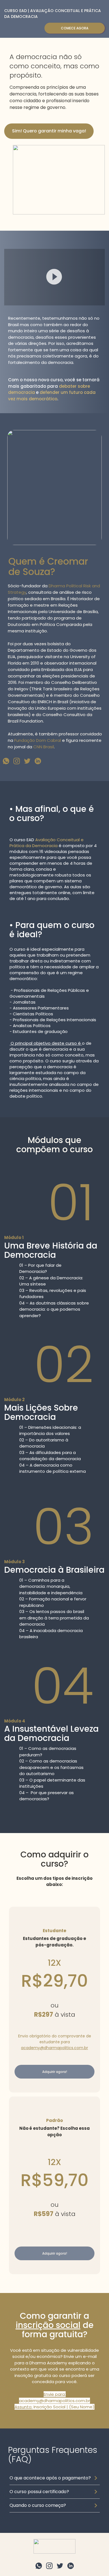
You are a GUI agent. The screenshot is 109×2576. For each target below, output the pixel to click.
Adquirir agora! (55, 2072)
